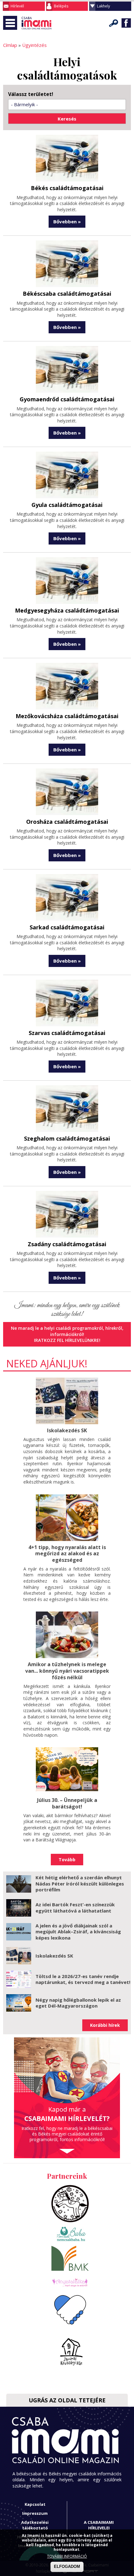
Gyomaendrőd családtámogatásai (67, 399)
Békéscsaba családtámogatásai (67, 294)
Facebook (126, 23)
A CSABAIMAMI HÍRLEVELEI (99, 2525)
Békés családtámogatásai (67, 188)
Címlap (10, 45)
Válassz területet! (31, 94)
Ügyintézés (34, 45)
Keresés (114, 23)
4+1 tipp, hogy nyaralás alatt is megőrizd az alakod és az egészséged (67, 1554)
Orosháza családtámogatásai (67, 822)
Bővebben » (67, 221)
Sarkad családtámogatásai (67, 927)
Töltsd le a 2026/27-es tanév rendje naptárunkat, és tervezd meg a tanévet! (83, 1979)
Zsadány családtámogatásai (67, 1244)
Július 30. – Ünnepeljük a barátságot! (67, 1803)
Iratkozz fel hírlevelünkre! (67, 1340)
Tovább (67, 1860)
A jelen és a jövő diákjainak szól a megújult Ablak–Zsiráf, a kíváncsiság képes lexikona (78, 1932)
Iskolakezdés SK (67, 1430)
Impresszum (35, 2513)
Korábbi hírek (105, 2025)
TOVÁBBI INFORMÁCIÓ (67, 2556)
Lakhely (103, 6)
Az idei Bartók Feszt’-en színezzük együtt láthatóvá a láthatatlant (75, 1908)
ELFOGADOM (67, 2567)
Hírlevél (17, 6)
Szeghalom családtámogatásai (67, 1138)
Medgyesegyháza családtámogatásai (67, 610)
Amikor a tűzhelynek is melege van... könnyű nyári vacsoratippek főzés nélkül (67, 1671)
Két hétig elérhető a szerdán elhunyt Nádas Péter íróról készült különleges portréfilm (80, 1883)
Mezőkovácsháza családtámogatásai (67, 716)
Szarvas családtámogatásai (67, 1033)
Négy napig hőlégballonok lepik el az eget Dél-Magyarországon (78, 2003)
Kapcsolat (35, 2504)
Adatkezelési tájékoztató (35, 2525)
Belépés (61, 6)
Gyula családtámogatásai (67, 505)
